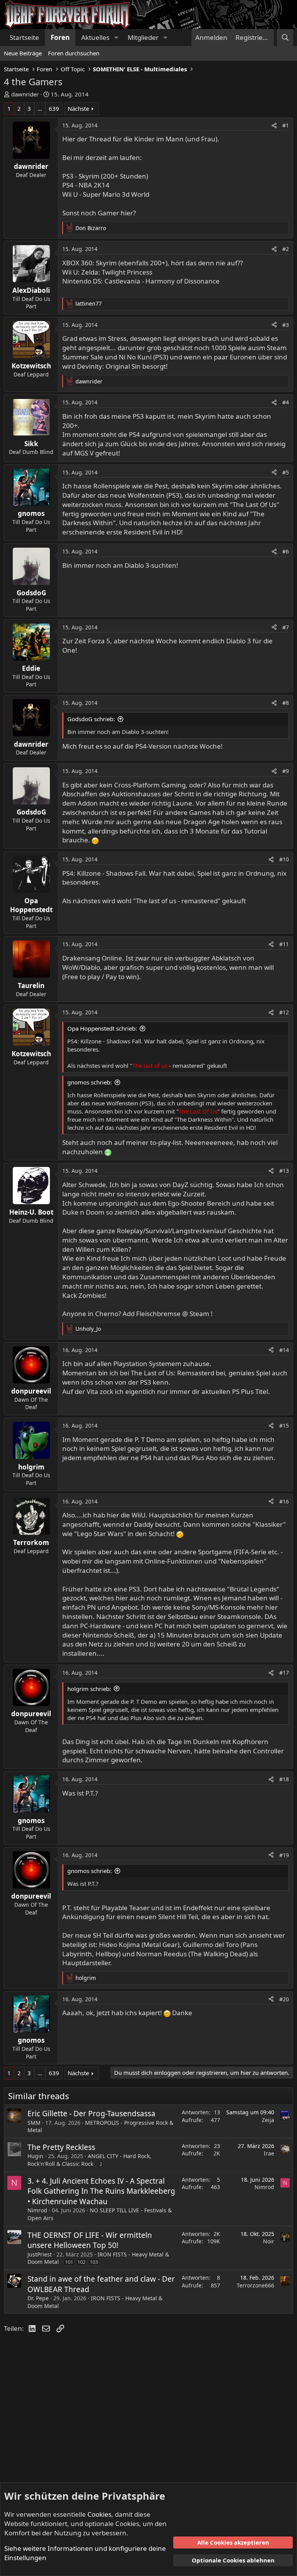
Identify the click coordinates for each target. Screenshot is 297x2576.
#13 (284, 1171)
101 (69, 2262)
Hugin (35, 2156)
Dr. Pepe (38, 2298)
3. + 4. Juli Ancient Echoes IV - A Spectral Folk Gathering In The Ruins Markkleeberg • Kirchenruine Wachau (101, 2191)
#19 (284, 1855)
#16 (284, 1501)
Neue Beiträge (23, 53)
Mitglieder (143, 37)
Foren (60, 37)
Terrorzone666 (255, 2285)
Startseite (24, 37)
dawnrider (25, 94)
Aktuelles (95, 37)
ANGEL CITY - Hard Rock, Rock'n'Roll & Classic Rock (89, 2160)
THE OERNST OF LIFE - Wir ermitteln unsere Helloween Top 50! (90, 2240)
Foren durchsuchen (74, 53)
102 (81, 2262)
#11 (284, 944)
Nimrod (37, 2210)
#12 (284, 1012)
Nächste (78, 108)
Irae (269, 2153)
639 (54, 108)
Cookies (99, 2514)
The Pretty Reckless (61, 2147)
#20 (284, 1999)
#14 (284, 1350)
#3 (286, 325)
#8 (286, 703)
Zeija (268, 2120)
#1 (286, 125)
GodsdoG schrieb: (91, 719)
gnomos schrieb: (90, 1082)
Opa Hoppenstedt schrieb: (102, 1028)
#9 (286, 771)
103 (94, 2262)
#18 (284, 1779)
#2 (286, 249)
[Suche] (285, 38)
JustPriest (40, 2254)
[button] (116, 38)
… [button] (40, 108)
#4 (286, 402)
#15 (284, 1425)
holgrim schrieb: (89, 1689)
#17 (284, 1673)
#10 (284, 859)
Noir (269, 2241)
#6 (286, 551)
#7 (286, 627)
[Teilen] (274, 125)
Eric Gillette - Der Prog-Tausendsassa (91, 2114)
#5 (286, 472)
